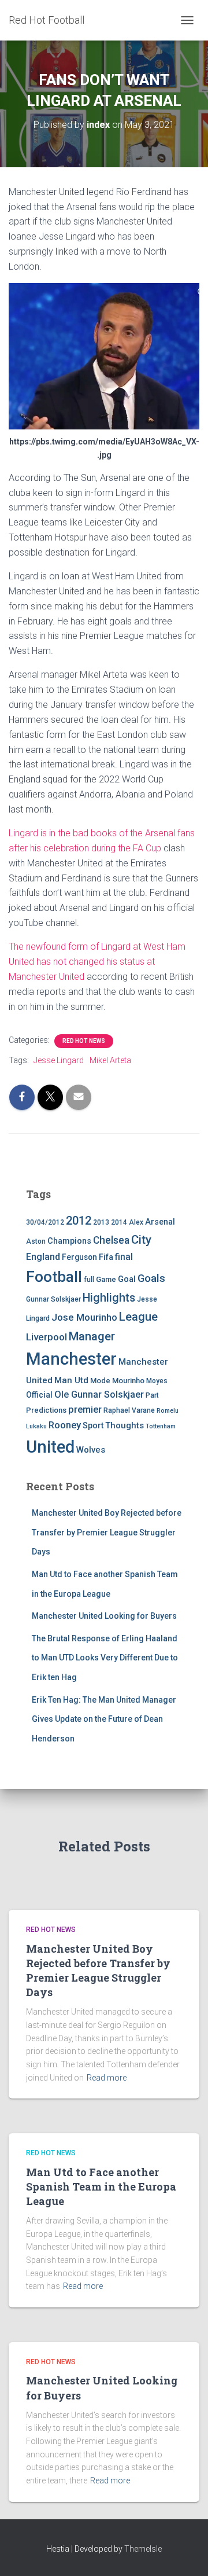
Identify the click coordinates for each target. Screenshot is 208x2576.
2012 (79, 1221)
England (43, 1257)
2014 (119, 1222)
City (141, 1240)
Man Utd (71, 1380)
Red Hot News (84, 1041)
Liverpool (47, 1337)
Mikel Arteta (110, 1060)
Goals (151, 1278)
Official (39, 1395)
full (89, 1280)
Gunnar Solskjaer (53, 1299)
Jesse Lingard (59, 1060)
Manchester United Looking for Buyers (104, 1616)
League (138, 1317)
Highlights (109, 1298)
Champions (69, 1241)
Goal (127, 1279)
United (50, 1447)
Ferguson (79, 1257)
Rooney (65, 1425)
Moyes (157, 1381)
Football (54, 1277)
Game (106, 1279)
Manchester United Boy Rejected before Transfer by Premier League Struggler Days (107, 1532)
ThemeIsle (143, 2549)
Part (152, 1395)
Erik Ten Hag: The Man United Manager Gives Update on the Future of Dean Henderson (104, 1719)
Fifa (106, 1257)
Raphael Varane (129, 1410)
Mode (100, 1381)
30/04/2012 (45, 1222)
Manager (92, 1336)
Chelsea (111, 1240)
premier (85, 1410)
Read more (107, 2078)
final (124, 1257)
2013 (101, 1222)
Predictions (46, 1410)
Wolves (91, 1450)
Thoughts (125, 1425)
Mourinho (128, 1381)
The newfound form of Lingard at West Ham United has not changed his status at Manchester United (97, 962)
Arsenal (160, 1222)
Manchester (71, 1359)
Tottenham (161, 1426)
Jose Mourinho (84, 1317)
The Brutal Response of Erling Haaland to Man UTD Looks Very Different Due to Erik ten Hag (105, 1658)
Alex (136, 1222)
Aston (36, 1241)
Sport (93, 1426)
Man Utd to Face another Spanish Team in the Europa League (101, 2187)
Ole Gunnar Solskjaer (99, 1394)
